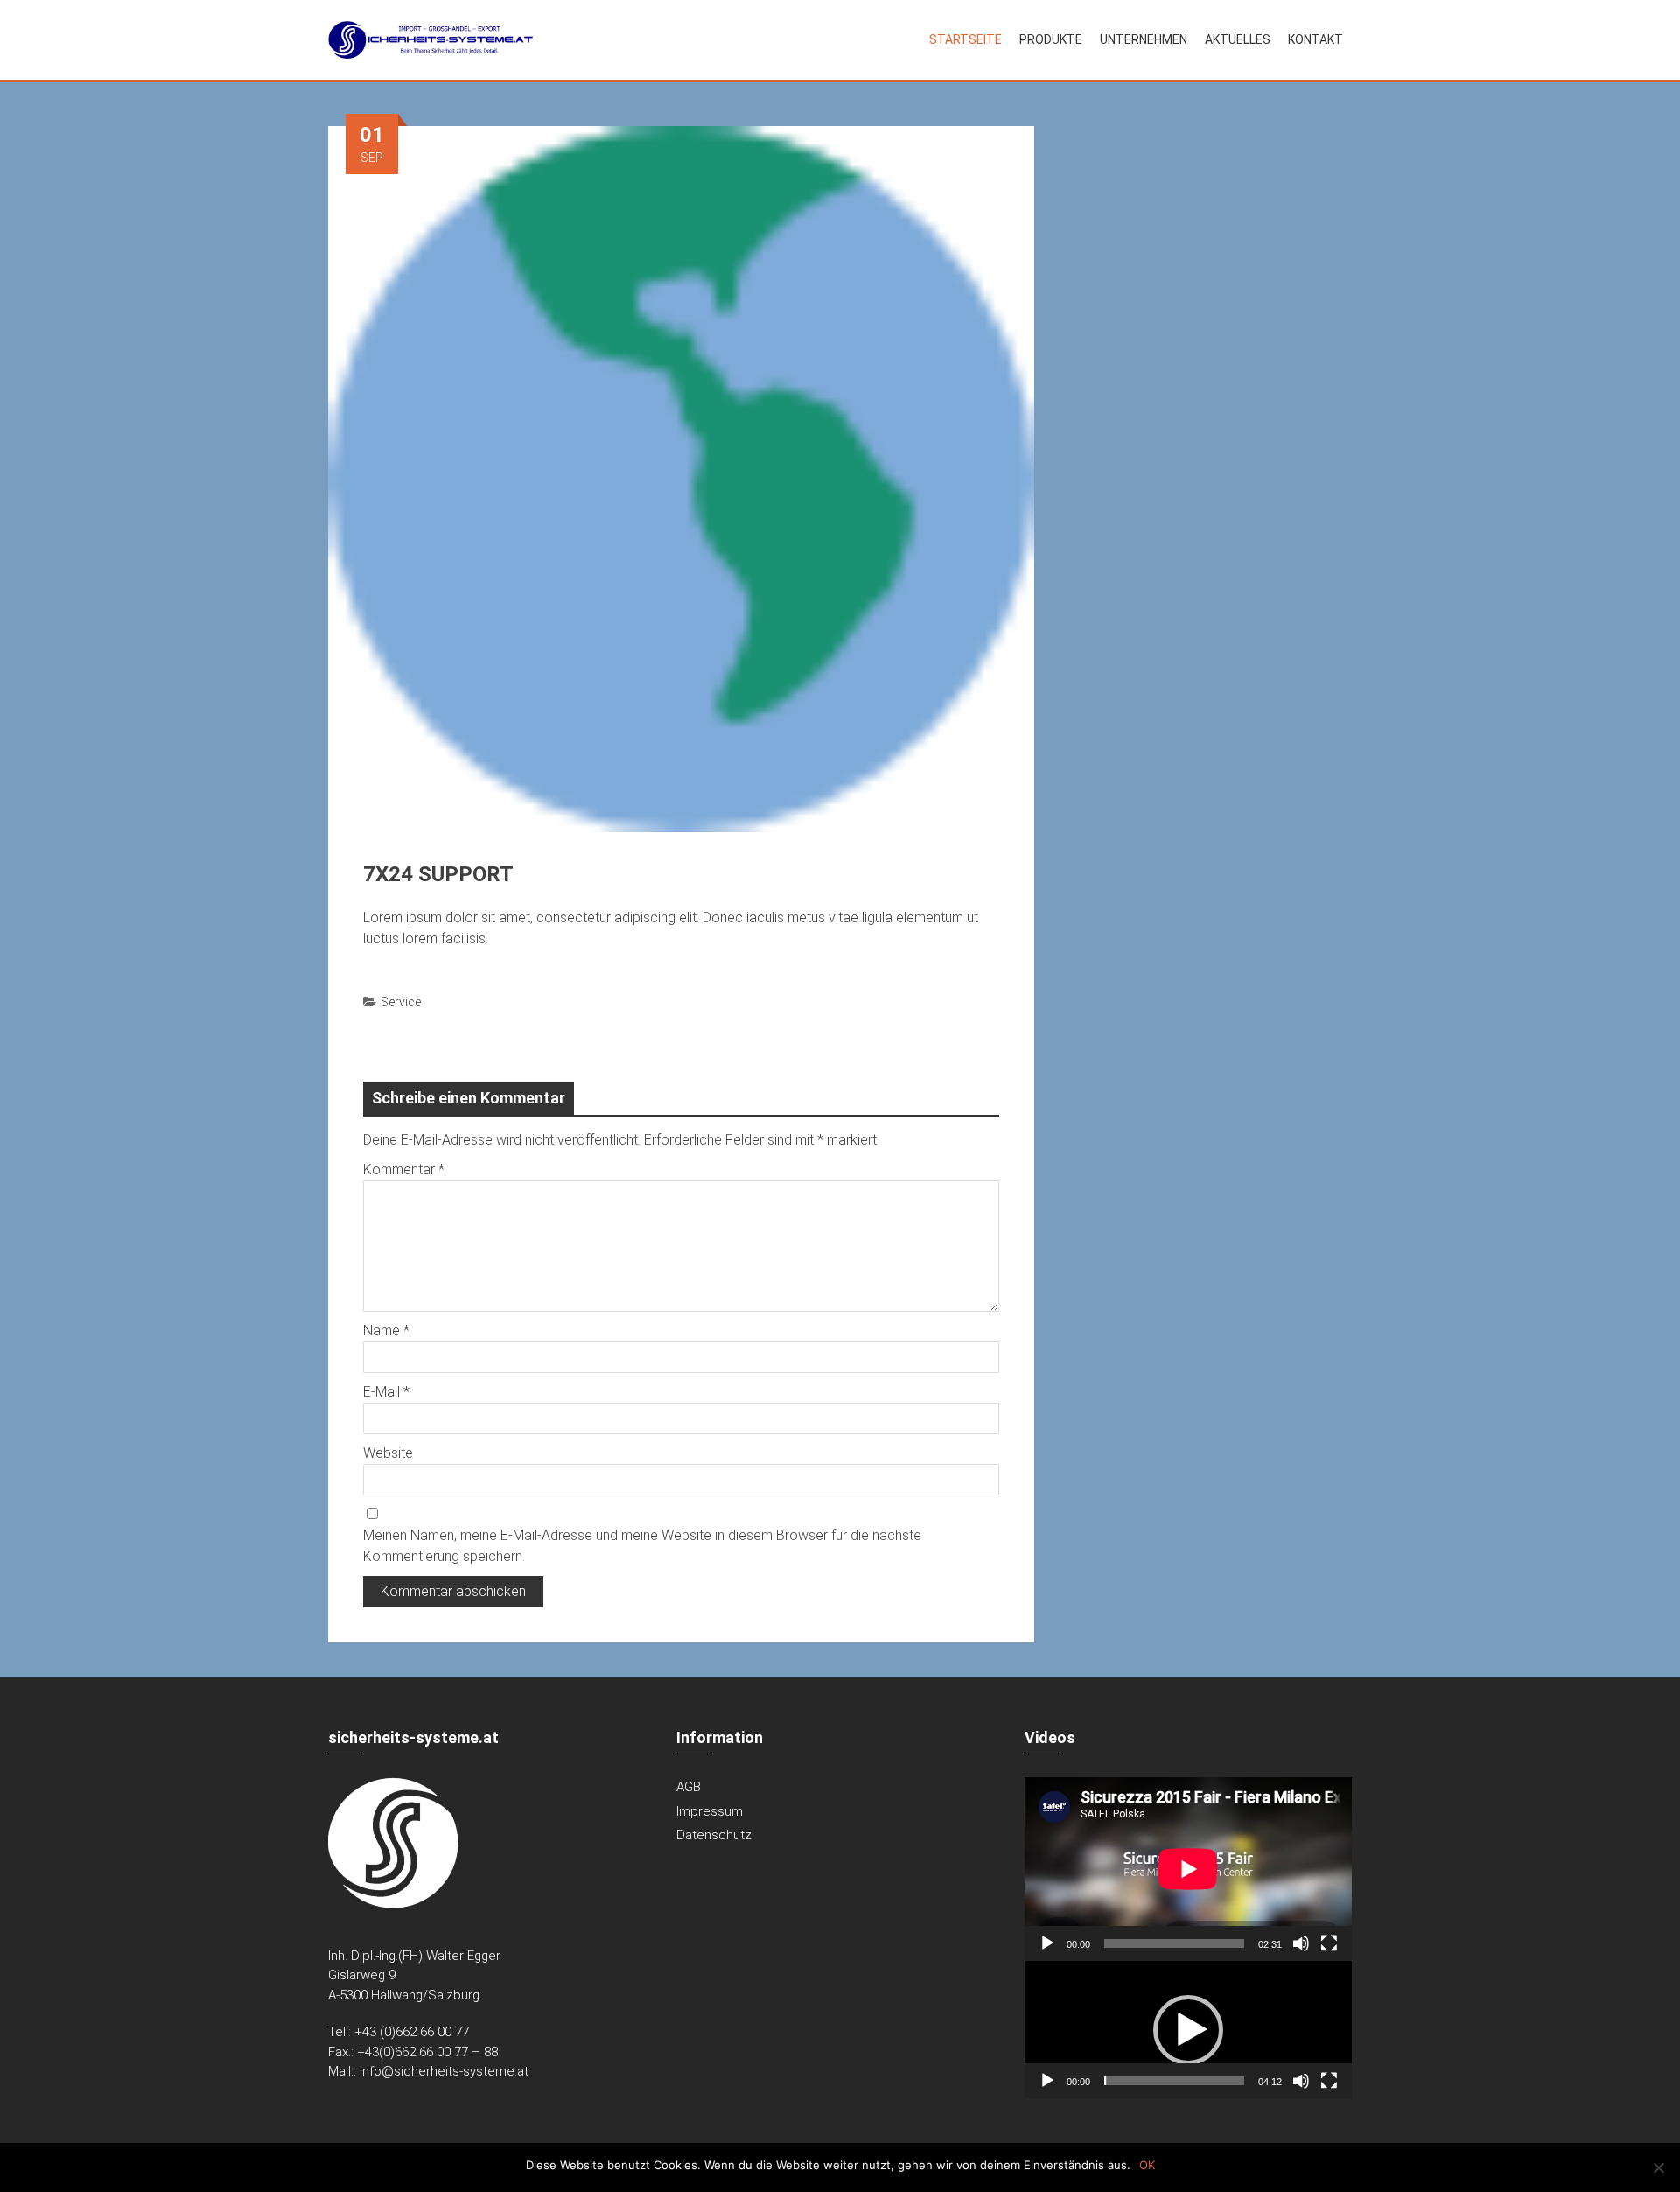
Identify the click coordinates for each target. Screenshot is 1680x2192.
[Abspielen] (1047, 1943)
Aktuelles (1238, 39)
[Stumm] (1301, 1943)
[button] (1188, 2030)
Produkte (1051, 39)
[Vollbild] (1329, 1943)
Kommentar (404, 1170)
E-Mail (386, 1392)
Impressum (710, 1811)
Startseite (966, 39)
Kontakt (1316, 39)
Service (401, 1002)
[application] (1188, 1869)
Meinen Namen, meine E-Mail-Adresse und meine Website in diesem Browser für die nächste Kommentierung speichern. (642, 1546)
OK (1147, 2165)
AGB (689, 1787)
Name (386, 1331)
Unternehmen (1144, 39)
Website (388, 1453)
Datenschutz (714, 1835)
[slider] (1174, 2081)
